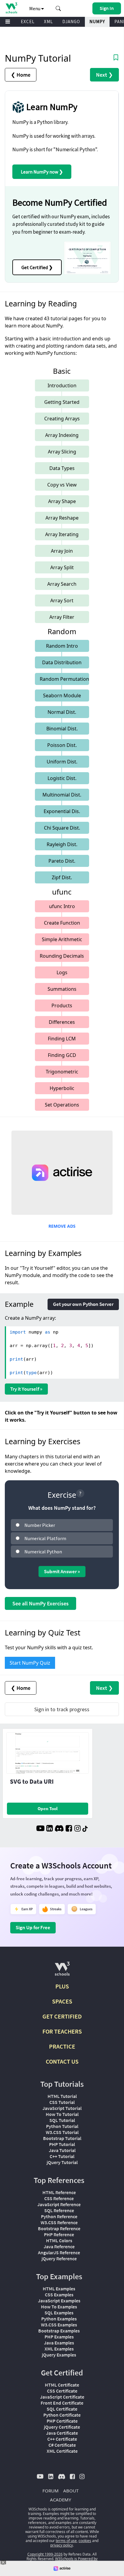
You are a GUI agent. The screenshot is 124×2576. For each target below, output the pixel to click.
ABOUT (71, 2491)
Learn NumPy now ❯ (42, 172)
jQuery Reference (59, 2258)
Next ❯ (104, 75)
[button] (58, 8)
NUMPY (97, 21)
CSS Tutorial (62, 2102)
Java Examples (59, 2343)
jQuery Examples (59, 2355)
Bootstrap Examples (59, 2331)
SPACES (62, 2001)
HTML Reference (59, 2192)
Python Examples (59, 2319)
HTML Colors (59, 2240)
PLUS (62, 1986)
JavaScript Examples (59, 2301)
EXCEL (28, 21)
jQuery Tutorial (62, 2162)
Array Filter (62, 617)
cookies (85, 2541)
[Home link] (11, 8)
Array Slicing (62, 452)
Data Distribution (62, 662)
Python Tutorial (62, 2126)
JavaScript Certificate (62, 2397)
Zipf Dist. (62, 877)
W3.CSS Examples (59, 2325)
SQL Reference (59, 2210)
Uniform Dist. (62, 762)
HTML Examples (59, 2289)
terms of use (66, 2541)
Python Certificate (62, 2415)
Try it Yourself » (26, 1389)
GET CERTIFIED (62, 2016)
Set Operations (62, 1105)
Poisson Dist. (62, 745)
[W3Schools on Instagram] (77, 1829)
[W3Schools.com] (62, 1971)
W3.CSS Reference (59, 2222)
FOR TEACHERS (62, 2031)
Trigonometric (62, 1072)
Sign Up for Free (33, 1927)
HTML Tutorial (62, 2096)
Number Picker (40, 1525)
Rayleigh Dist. (62, 844)
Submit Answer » (62, 1571)
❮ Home (21, 75)
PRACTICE (62, 2046)
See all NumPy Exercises (40, 1603)
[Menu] (8, 22)
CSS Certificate (62, 2391)
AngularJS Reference (59, 2252)
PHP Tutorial (62, 2144)
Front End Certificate (62, 2403)
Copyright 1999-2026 (45, 2554)
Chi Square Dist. (62, 828)
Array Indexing (62, 435)
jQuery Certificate (62, 2427)
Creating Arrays (62, 419)
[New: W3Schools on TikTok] (85, 1829)
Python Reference (59, 2216)
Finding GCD (62, 1055)
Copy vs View (62, 485)
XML (48, 21)
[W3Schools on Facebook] (69, 1829)
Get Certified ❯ (37, 267)
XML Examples (59, 2349)
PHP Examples (59, 2337)
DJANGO (71, 21)
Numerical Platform (45, 1538)
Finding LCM (62, 1039)
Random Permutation (64, 679)
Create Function (62, 923)
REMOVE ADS (62, 1226)
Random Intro (62, 646)
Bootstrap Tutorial (62, 2138)
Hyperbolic (62, 1088)
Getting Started (62, 402)
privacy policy (62, 2545)
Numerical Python (43, 1552)
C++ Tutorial (62, 2156)
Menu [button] (35, 8)
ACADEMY (60, 2500)
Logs (62, 972)
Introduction (62, 385)
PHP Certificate (62, 2421)
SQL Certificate (62, 2409)
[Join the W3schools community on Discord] (59, 1829)
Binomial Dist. (62, 729)
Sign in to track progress (62, 1709)
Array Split (62, 567)
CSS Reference (59, 2198)
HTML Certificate (62, 2385)
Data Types (62, 468)
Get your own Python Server (83, 1304)
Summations (62, 989)
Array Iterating (62, 534)
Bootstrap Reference (59, 2228)
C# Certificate (62, 2445)
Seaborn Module (62, 695)
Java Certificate (62, 2433)
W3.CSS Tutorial (62, 2132)
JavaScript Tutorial (62, 2108)
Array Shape (62, 501)
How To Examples (59, 2307)
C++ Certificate (62, 2439)
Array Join (62, 551)
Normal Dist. (62, 712)
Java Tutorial (62, 2150)
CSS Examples (59, 2295)
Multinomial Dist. (62, 795)
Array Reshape (62, 518)
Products (62, 1006)
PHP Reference (59, 2234)
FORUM (51, 2491)
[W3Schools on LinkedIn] (50, 1829)
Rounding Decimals (62, 956)
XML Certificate (62, 2451)
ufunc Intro (62, 906)
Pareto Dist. (62, 861)
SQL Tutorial (62, 2120)
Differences (62, 1022)
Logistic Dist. (62, 778)
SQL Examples (59, 2313)
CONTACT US (62, 2061)
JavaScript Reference (59, 2204)
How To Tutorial (62, 2114)
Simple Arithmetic (62, 939)
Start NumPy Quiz (30, 1663)
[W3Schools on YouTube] (40, 1829)
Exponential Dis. (62, 811)
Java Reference (59, 2246)
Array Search (62, 584)
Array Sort (62, 600)
